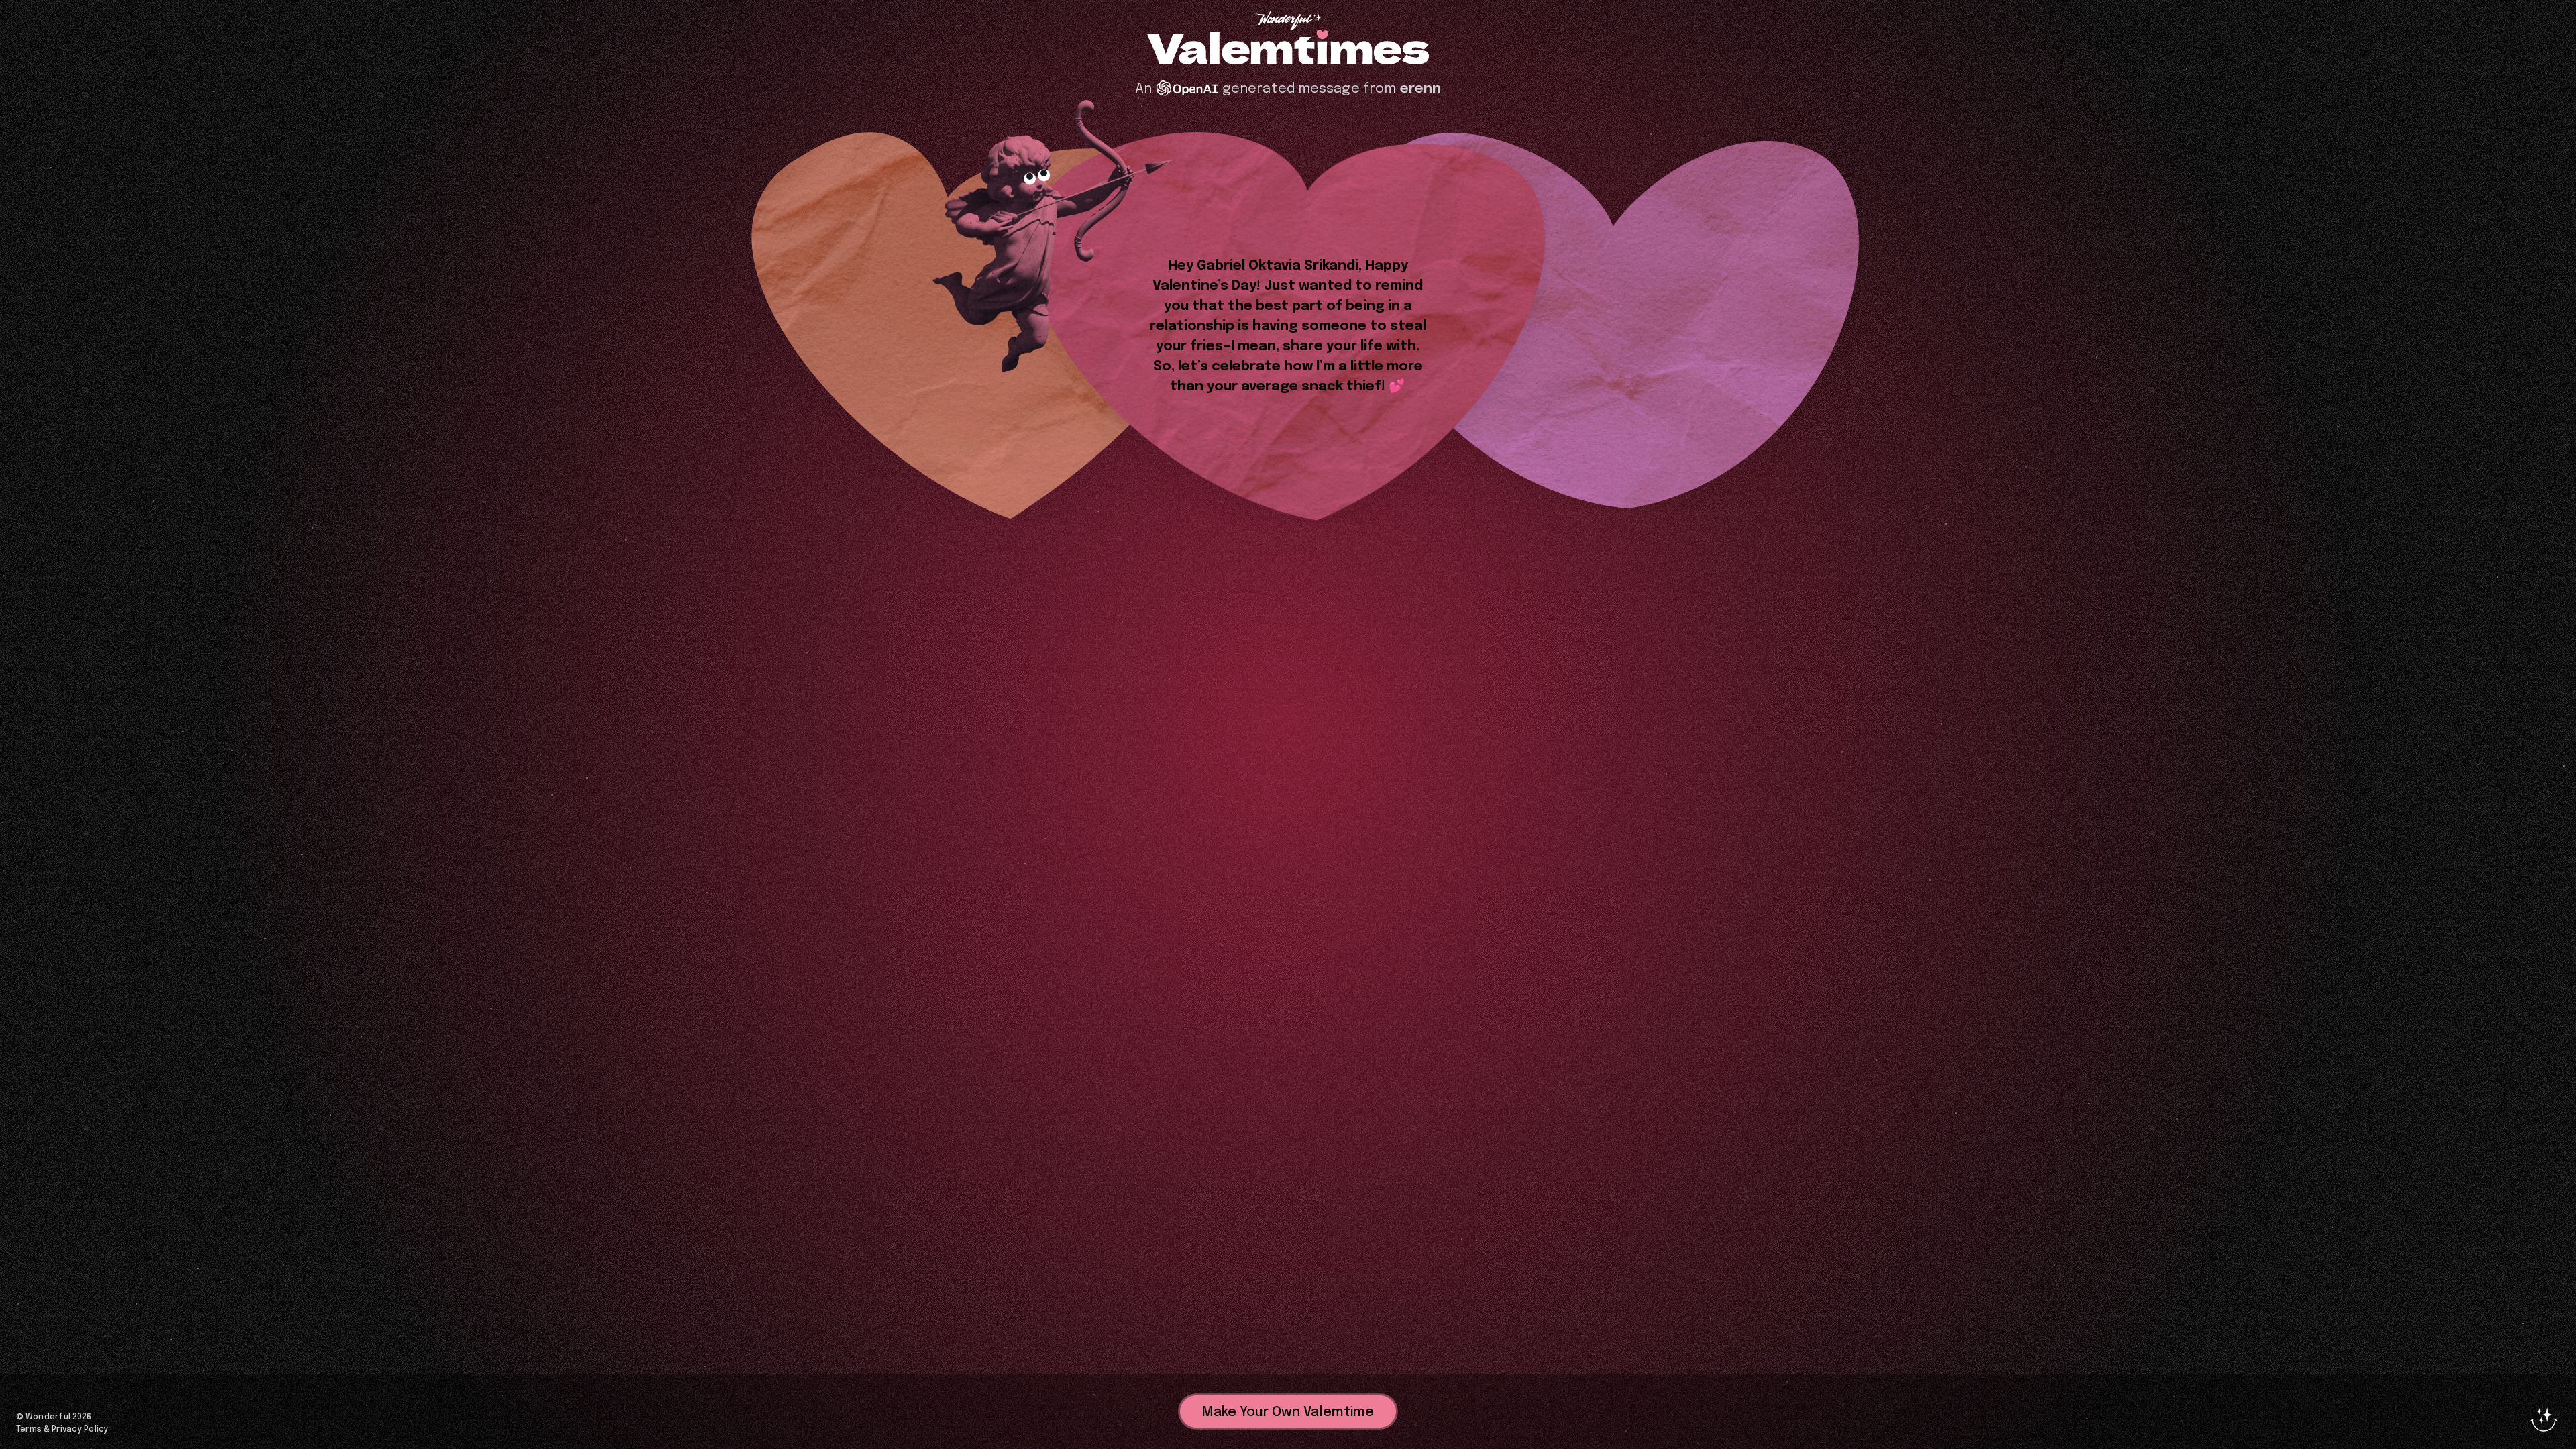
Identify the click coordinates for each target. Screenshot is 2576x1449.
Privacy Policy (80, 1430)
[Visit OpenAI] (1187, 88)
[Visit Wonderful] (1288, 22)
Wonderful (48, 1417)
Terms (29, 1430)
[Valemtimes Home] (1288, 48)
